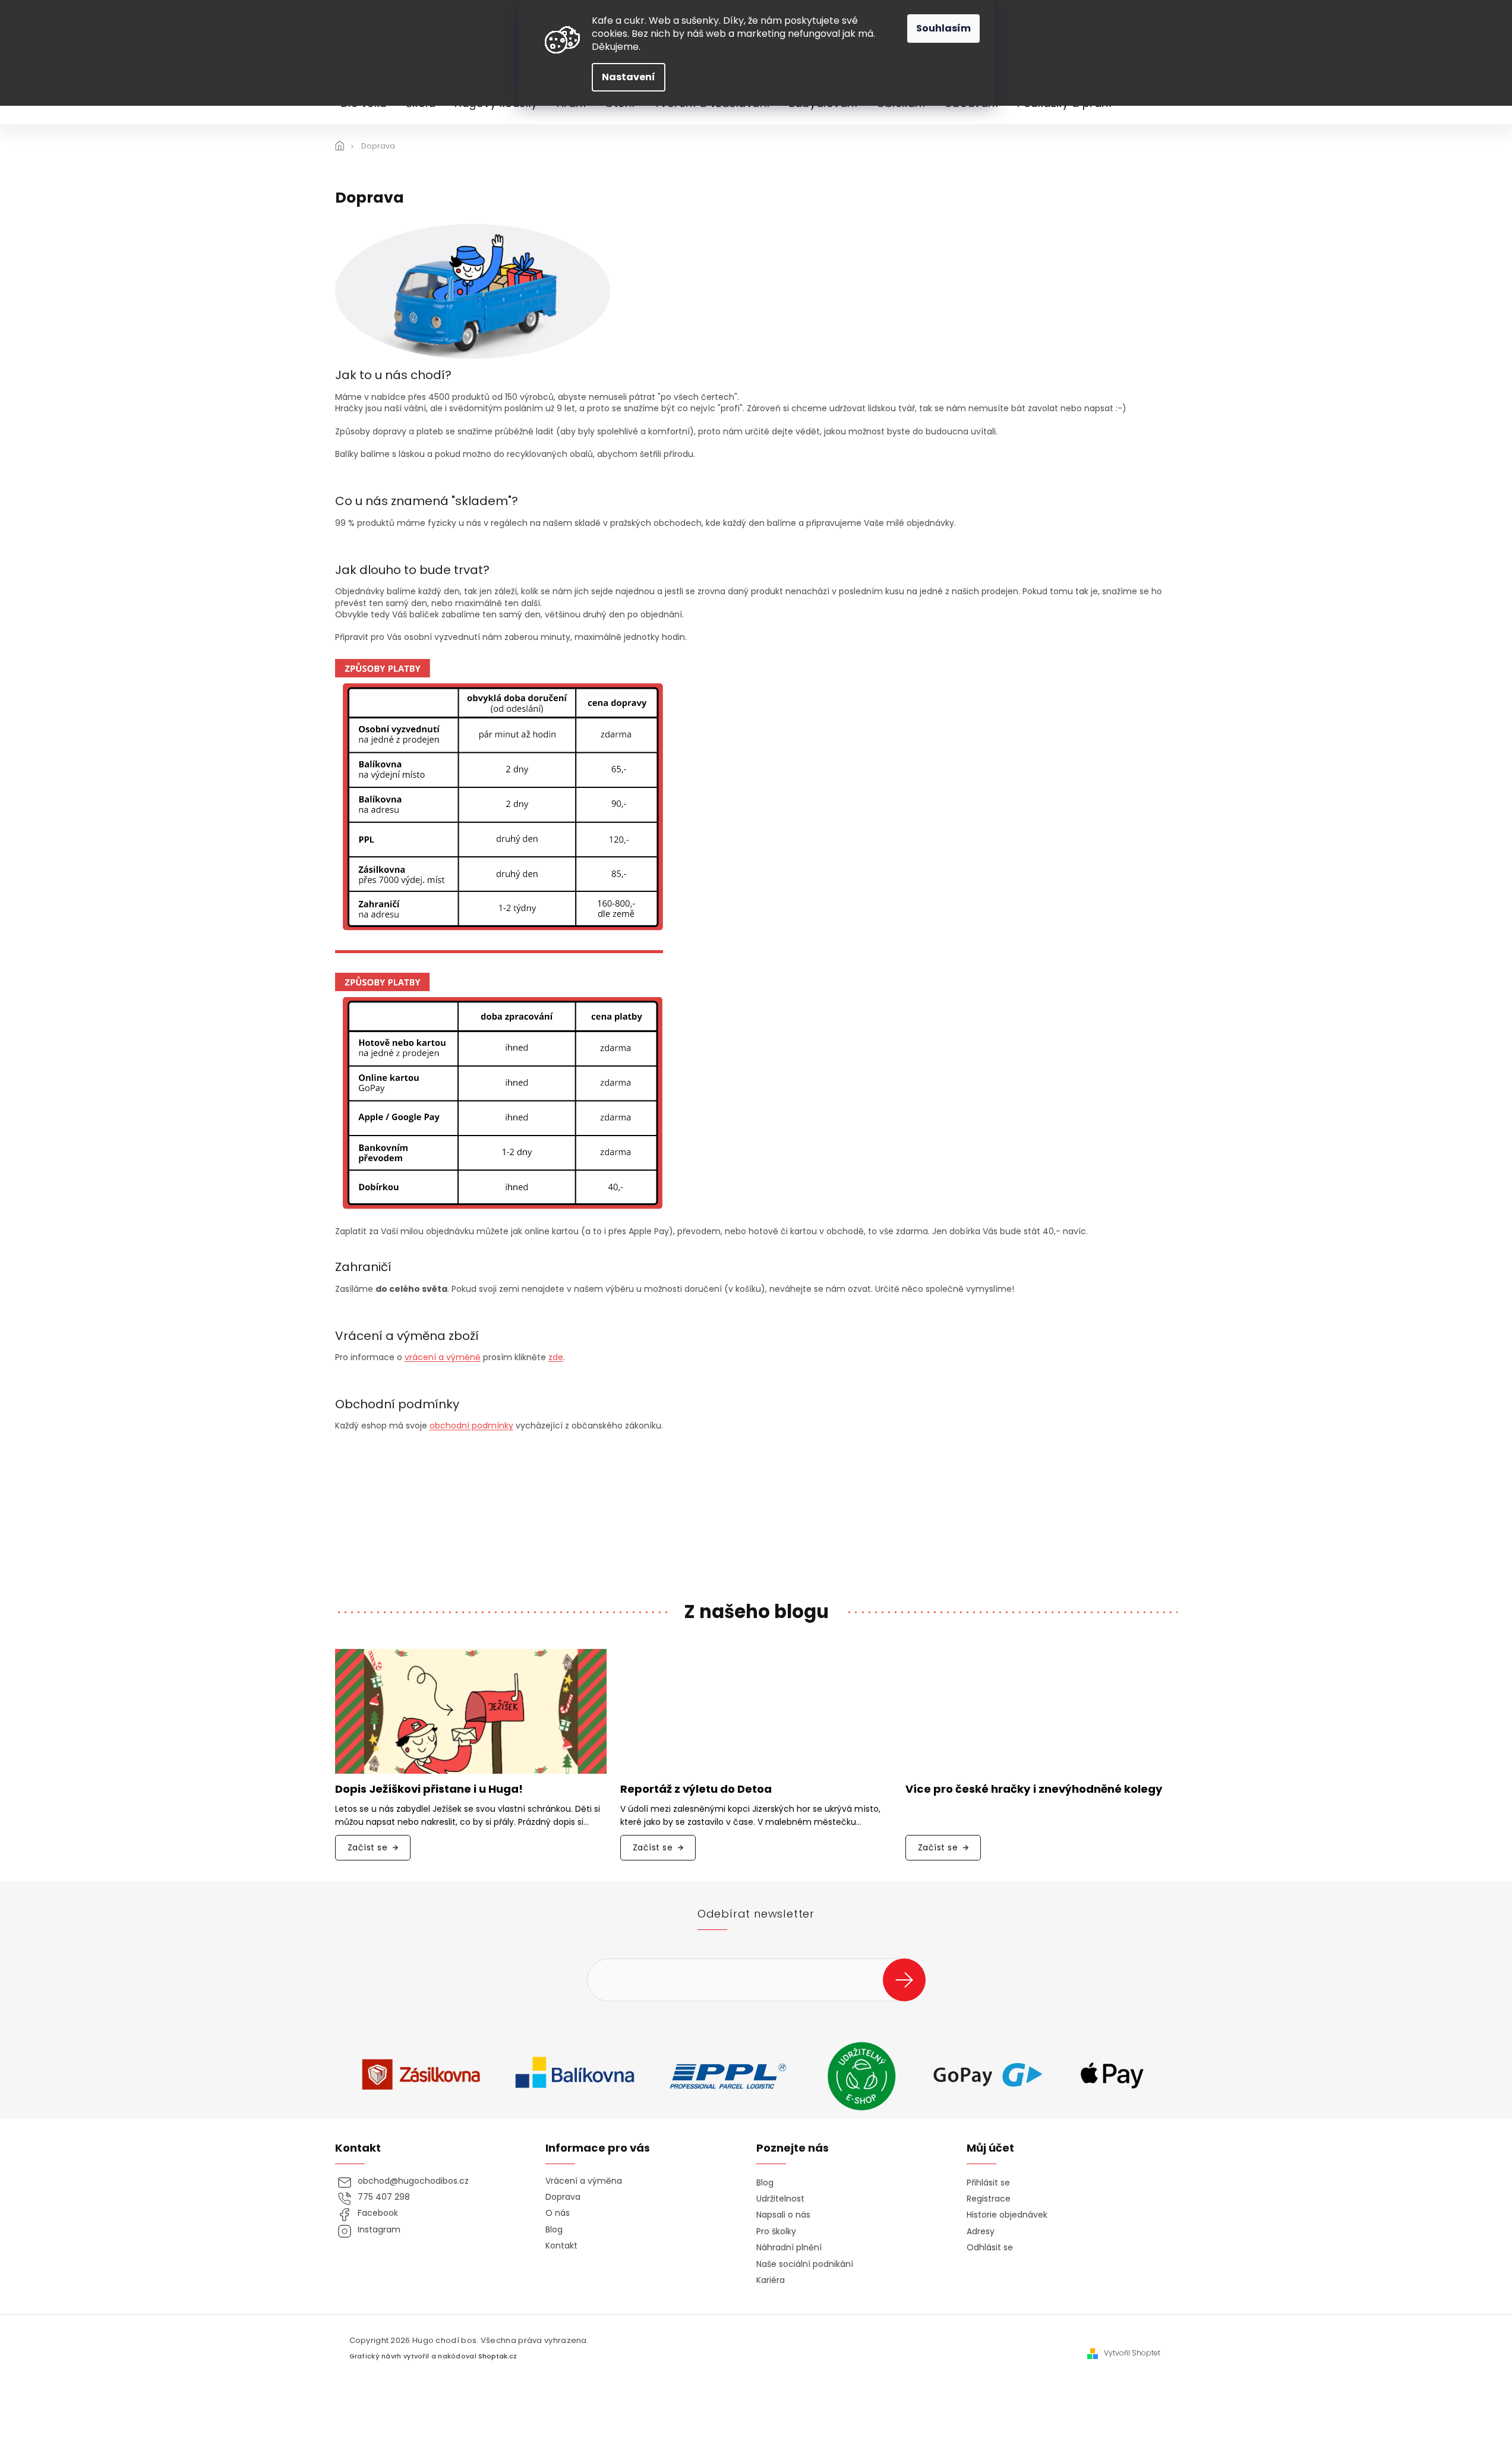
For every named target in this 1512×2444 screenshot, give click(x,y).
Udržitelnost (780, 2199)
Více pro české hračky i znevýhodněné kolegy (1034, 1789)
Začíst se (368, 1847)
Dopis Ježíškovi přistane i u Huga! (429, 1789)
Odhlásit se (990, 2248)
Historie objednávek (1007, 2215)
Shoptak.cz (498, 2356)
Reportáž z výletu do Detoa (696, 1789)
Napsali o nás (783, 2215)
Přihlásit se (909, 1980)
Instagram (379, 2230)
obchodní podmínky (471, 1426)
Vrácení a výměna (584, 2181)
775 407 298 (384, 2197)
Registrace (989, 2199)
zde (556, 1357)
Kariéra (771, 2280)
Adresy (981, 2232)
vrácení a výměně (443, 1357)
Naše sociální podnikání (805, 2264)
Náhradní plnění (789, 2248)
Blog (554, 2230)
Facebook (378, 2213)
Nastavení (629, 77)
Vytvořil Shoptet (1132, 2353)
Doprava (563, 2197)
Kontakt (561, 2246)
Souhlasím (943, 28)
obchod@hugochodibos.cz (413, 2181)
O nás (558, 2213)
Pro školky (776, 2232)
